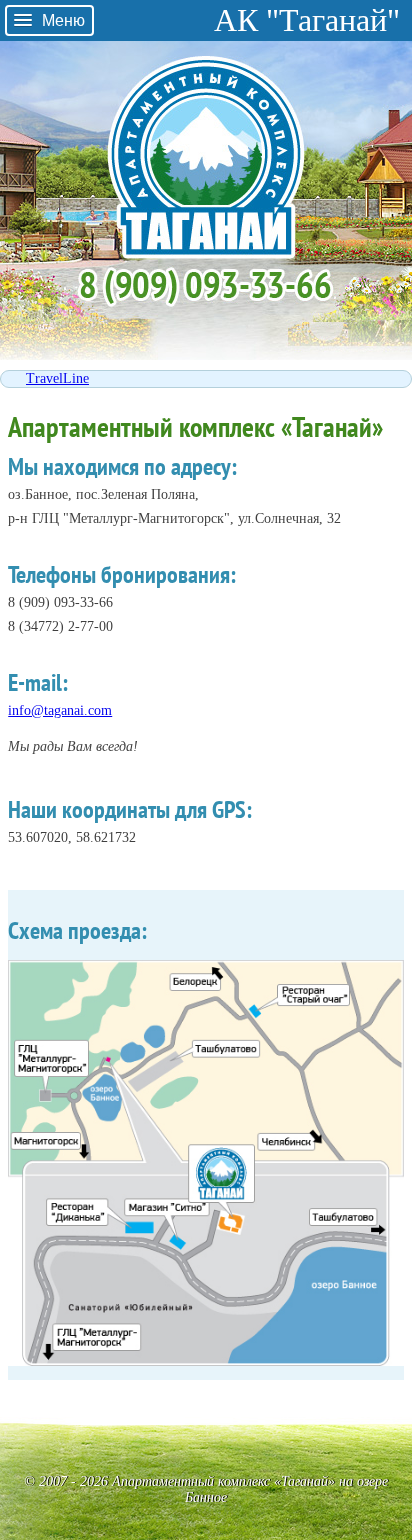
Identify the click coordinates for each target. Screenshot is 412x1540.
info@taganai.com (60, 710)
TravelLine (57, 378)
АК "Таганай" (307, 20)
